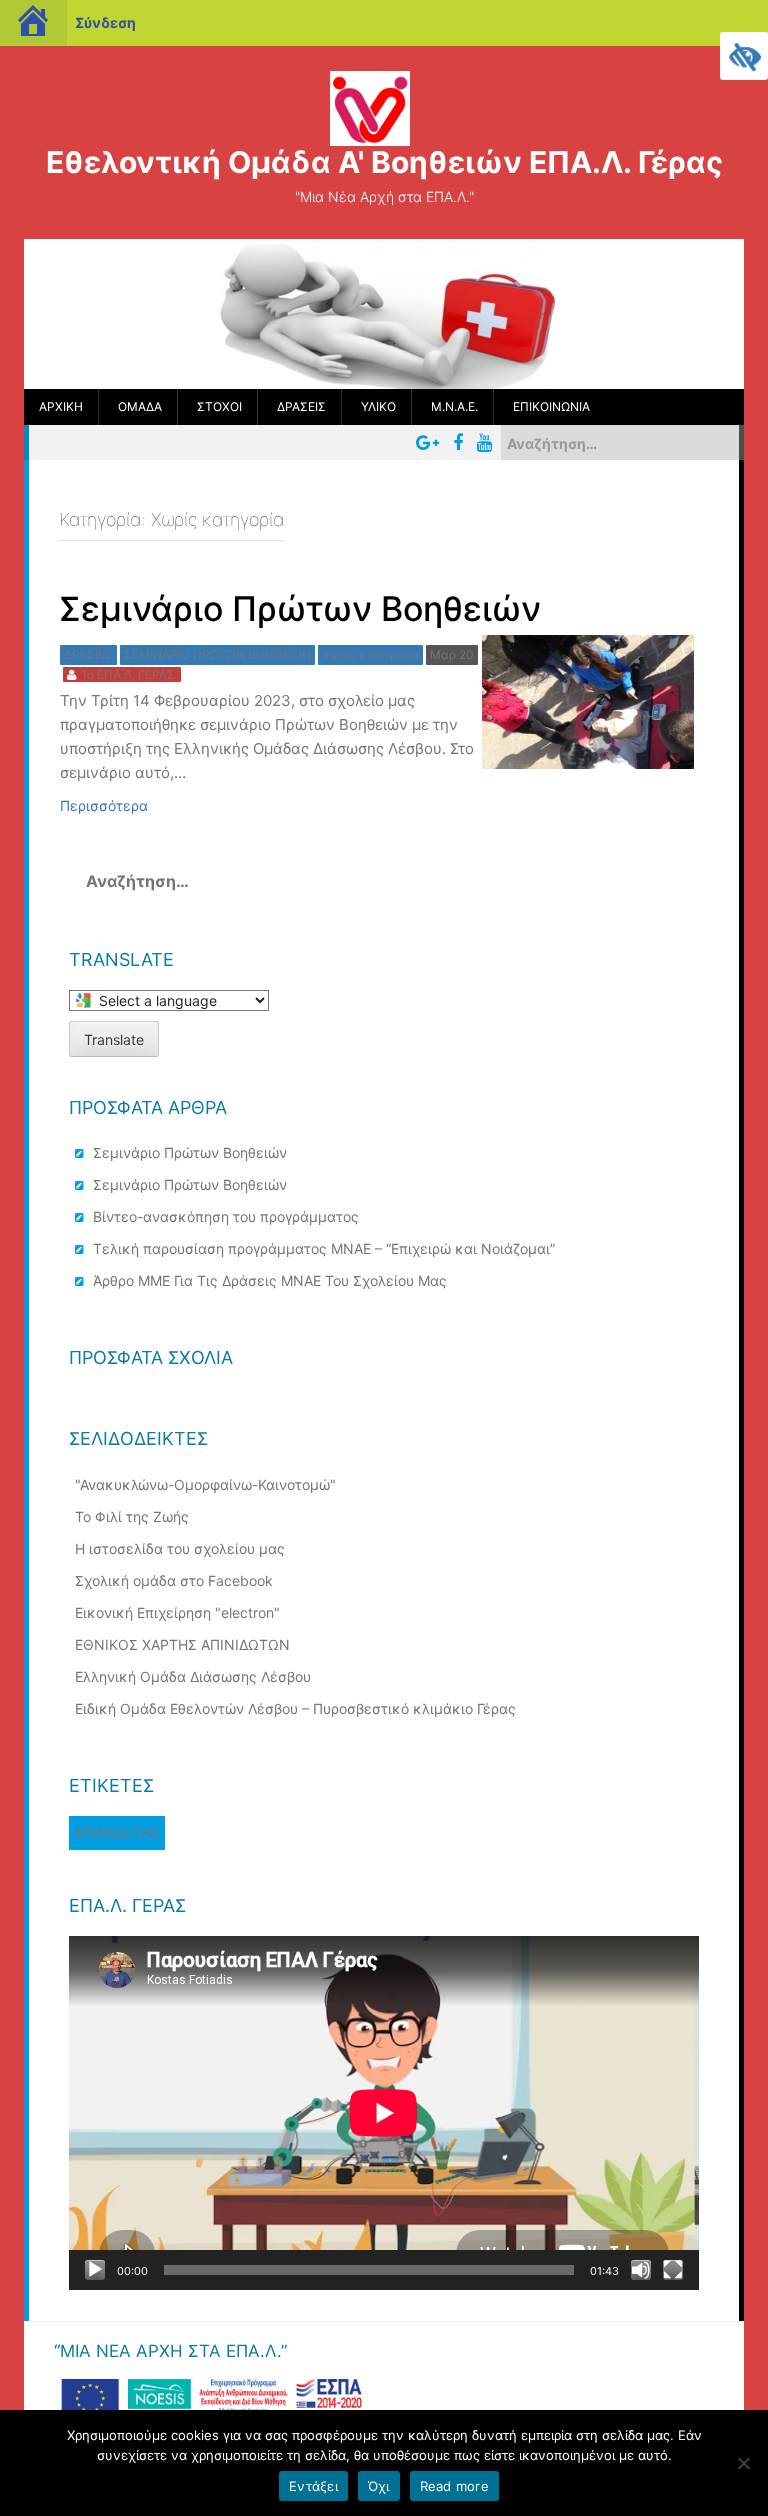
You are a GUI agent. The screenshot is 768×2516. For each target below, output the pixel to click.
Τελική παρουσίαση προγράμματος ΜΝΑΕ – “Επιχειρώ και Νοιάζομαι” (324, 1248)
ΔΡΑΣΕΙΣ (301, 406)
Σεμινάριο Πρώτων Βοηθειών (190, 1152)
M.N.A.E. (454, 406)
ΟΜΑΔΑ (140, 406)
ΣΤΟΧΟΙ (219, 406)
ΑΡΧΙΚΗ (61, 406)
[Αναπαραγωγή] (95, 2270)
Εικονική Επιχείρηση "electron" (177, 1612)
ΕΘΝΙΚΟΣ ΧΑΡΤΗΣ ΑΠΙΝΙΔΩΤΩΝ (182, 1644)
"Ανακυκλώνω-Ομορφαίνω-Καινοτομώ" (205, 1484)
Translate (114, 1039)
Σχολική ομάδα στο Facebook (174, 1580)
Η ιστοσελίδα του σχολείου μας (180, 1548)
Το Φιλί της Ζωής (132, 1516)
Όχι (379, 2486)
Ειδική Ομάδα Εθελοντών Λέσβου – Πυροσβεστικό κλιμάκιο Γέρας (295, 1708)
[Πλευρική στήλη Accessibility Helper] (744, 56)
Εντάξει (313, 2486)
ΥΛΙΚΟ (378, 406)
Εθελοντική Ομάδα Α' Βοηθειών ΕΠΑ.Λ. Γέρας (384, 162)
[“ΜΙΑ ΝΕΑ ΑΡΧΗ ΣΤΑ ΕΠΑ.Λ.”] (211, 2399)
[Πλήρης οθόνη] (673, 2270)
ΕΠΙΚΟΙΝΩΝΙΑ (551, 406)
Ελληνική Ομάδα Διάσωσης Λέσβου (193, 1676)
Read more (454, 2486)
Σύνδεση (105, 22)
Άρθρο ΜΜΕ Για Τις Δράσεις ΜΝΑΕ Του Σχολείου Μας (270, 1280)
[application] (384, 2113)
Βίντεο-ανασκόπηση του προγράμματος (226, 1216)
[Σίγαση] (641, 2270)
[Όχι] (743, 2463)
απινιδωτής (117, 1832)
